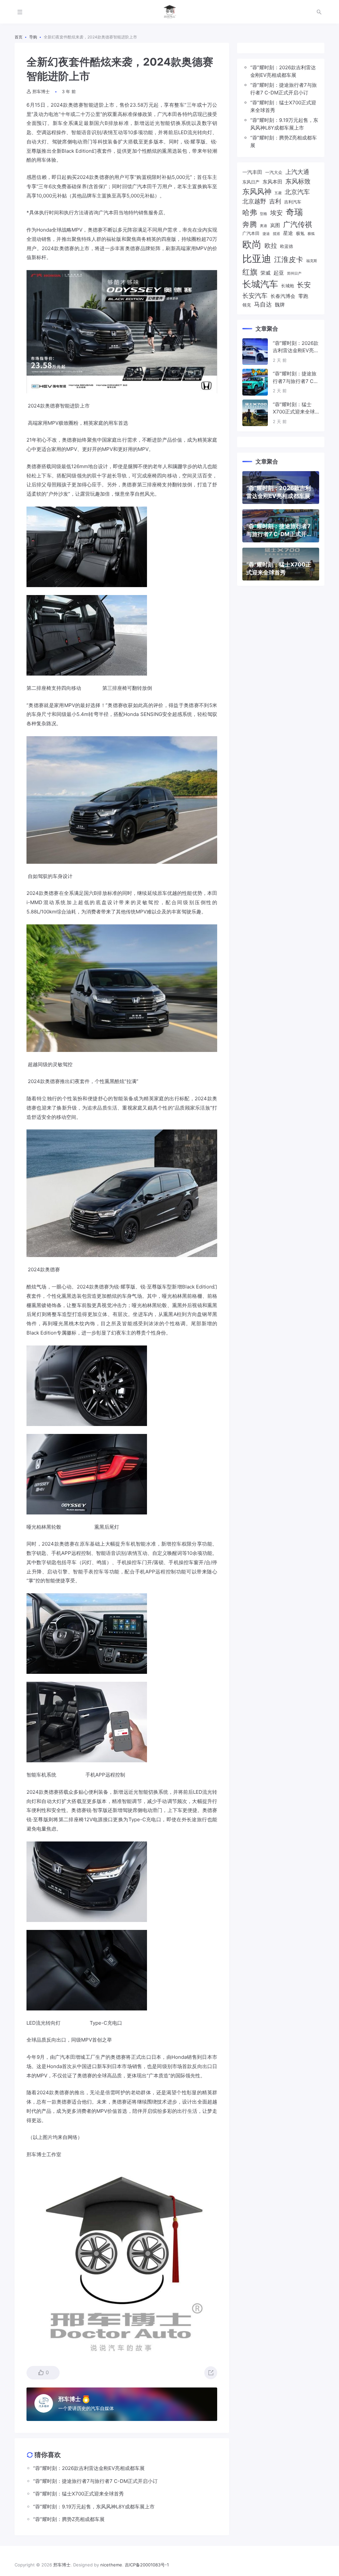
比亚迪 (257, 259)
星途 (288, 233)
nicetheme (111, 2565)
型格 (264, 214)
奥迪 (264, 226)
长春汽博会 (283, 296)
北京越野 (254, 201)
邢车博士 (41, 91)
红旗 (250, 272)
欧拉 (271, 246)
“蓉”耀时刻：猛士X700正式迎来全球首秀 (283, 106)
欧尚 (252, 244)
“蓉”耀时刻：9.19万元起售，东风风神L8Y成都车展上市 (284, 124)
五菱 (278, 193)
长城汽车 (260, 284)
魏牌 (280, 305)
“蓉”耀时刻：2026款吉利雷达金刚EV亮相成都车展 (283, 71)
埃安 (276, 213)
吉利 (275, 201)
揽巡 (276, 234)
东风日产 (251, 182)
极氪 (300, 233)
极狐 (311, 234)
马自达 (263, 304)
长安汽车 (255, 296)
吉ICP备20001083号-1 (147, 2565)
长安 (304, 285)
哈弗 (250, 212)
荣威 (266, 273)
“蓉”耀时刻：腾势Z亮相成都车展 (284, 141)
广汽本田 (251, 233)
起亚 (279, 273)
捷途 (266, 234)
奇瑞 (294, 212)
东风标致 (298, 181)
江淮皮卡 (289, 259)
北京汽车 (297, 192)
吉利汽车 (293, 202)
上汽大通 (297, 172)
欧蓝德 (287, 246)
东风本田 (272, 182)
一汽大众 (274, 172)
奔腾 (250, 224)
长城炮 (288, 286)
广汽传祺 (298, 224)
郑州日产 (294, 274)
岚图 (275, 225)
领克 (247, 305)
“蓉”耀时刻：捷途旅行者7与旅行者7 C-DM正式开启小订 (284, 89)
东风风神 (257, 191)
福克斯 (312, 261)
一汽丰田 (252, 172)
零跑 (303, 296)
